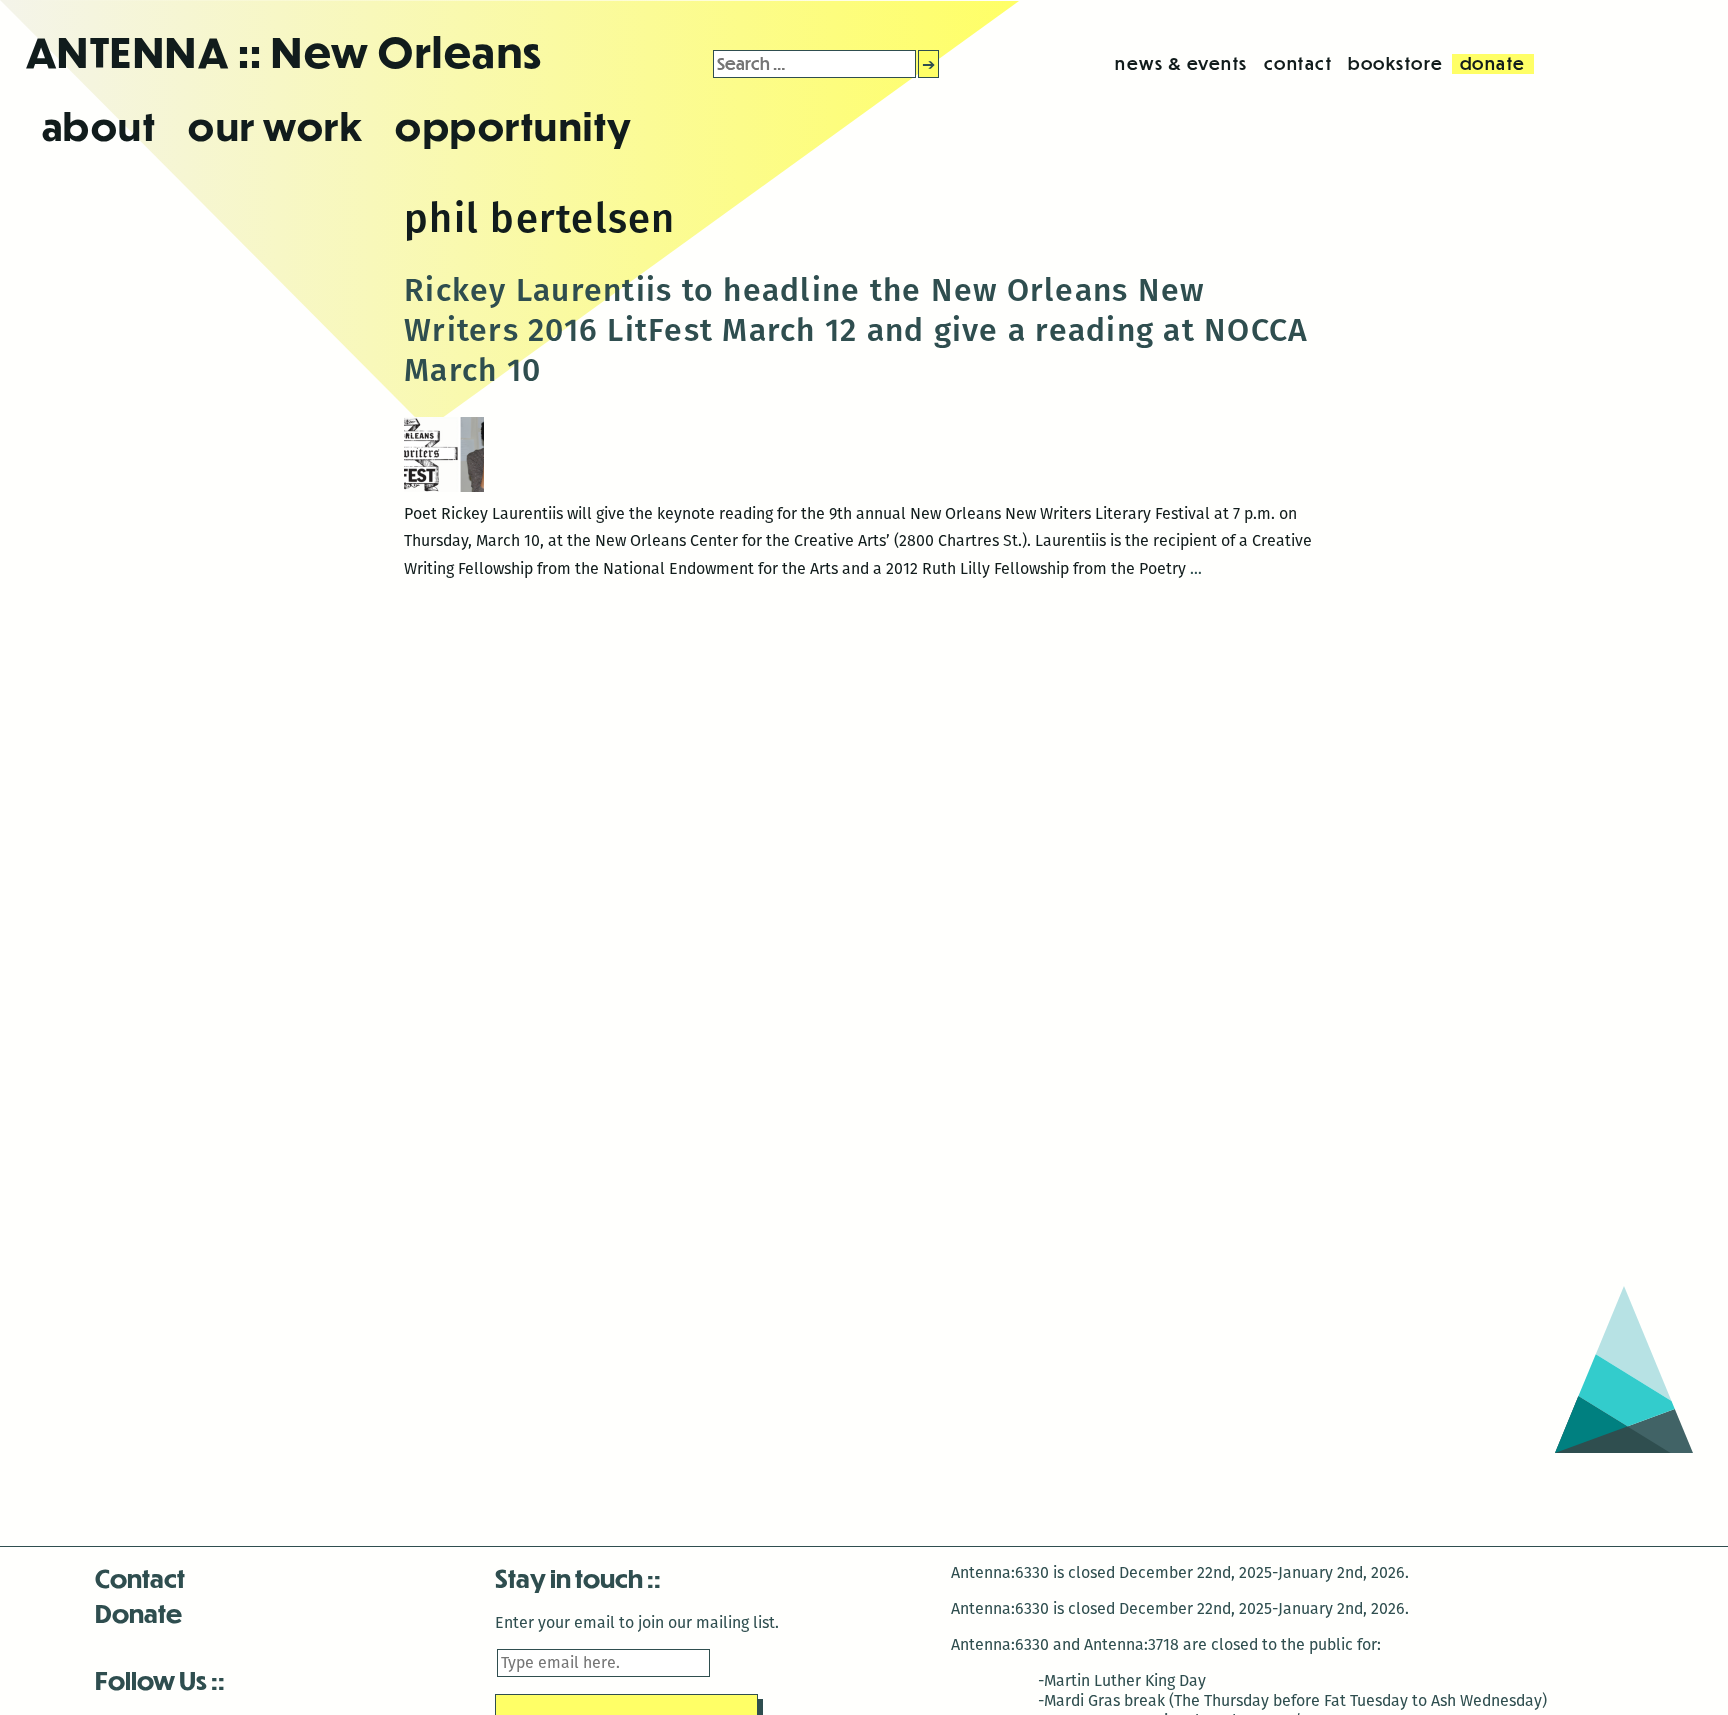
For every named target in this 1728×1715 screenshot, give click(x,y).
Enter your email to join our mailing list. (637, 1622)
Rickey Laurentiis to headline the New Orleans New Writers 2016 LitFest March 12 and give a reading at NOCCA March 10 (856, 330)
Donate (138, 1612)
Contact (140, 1577)
